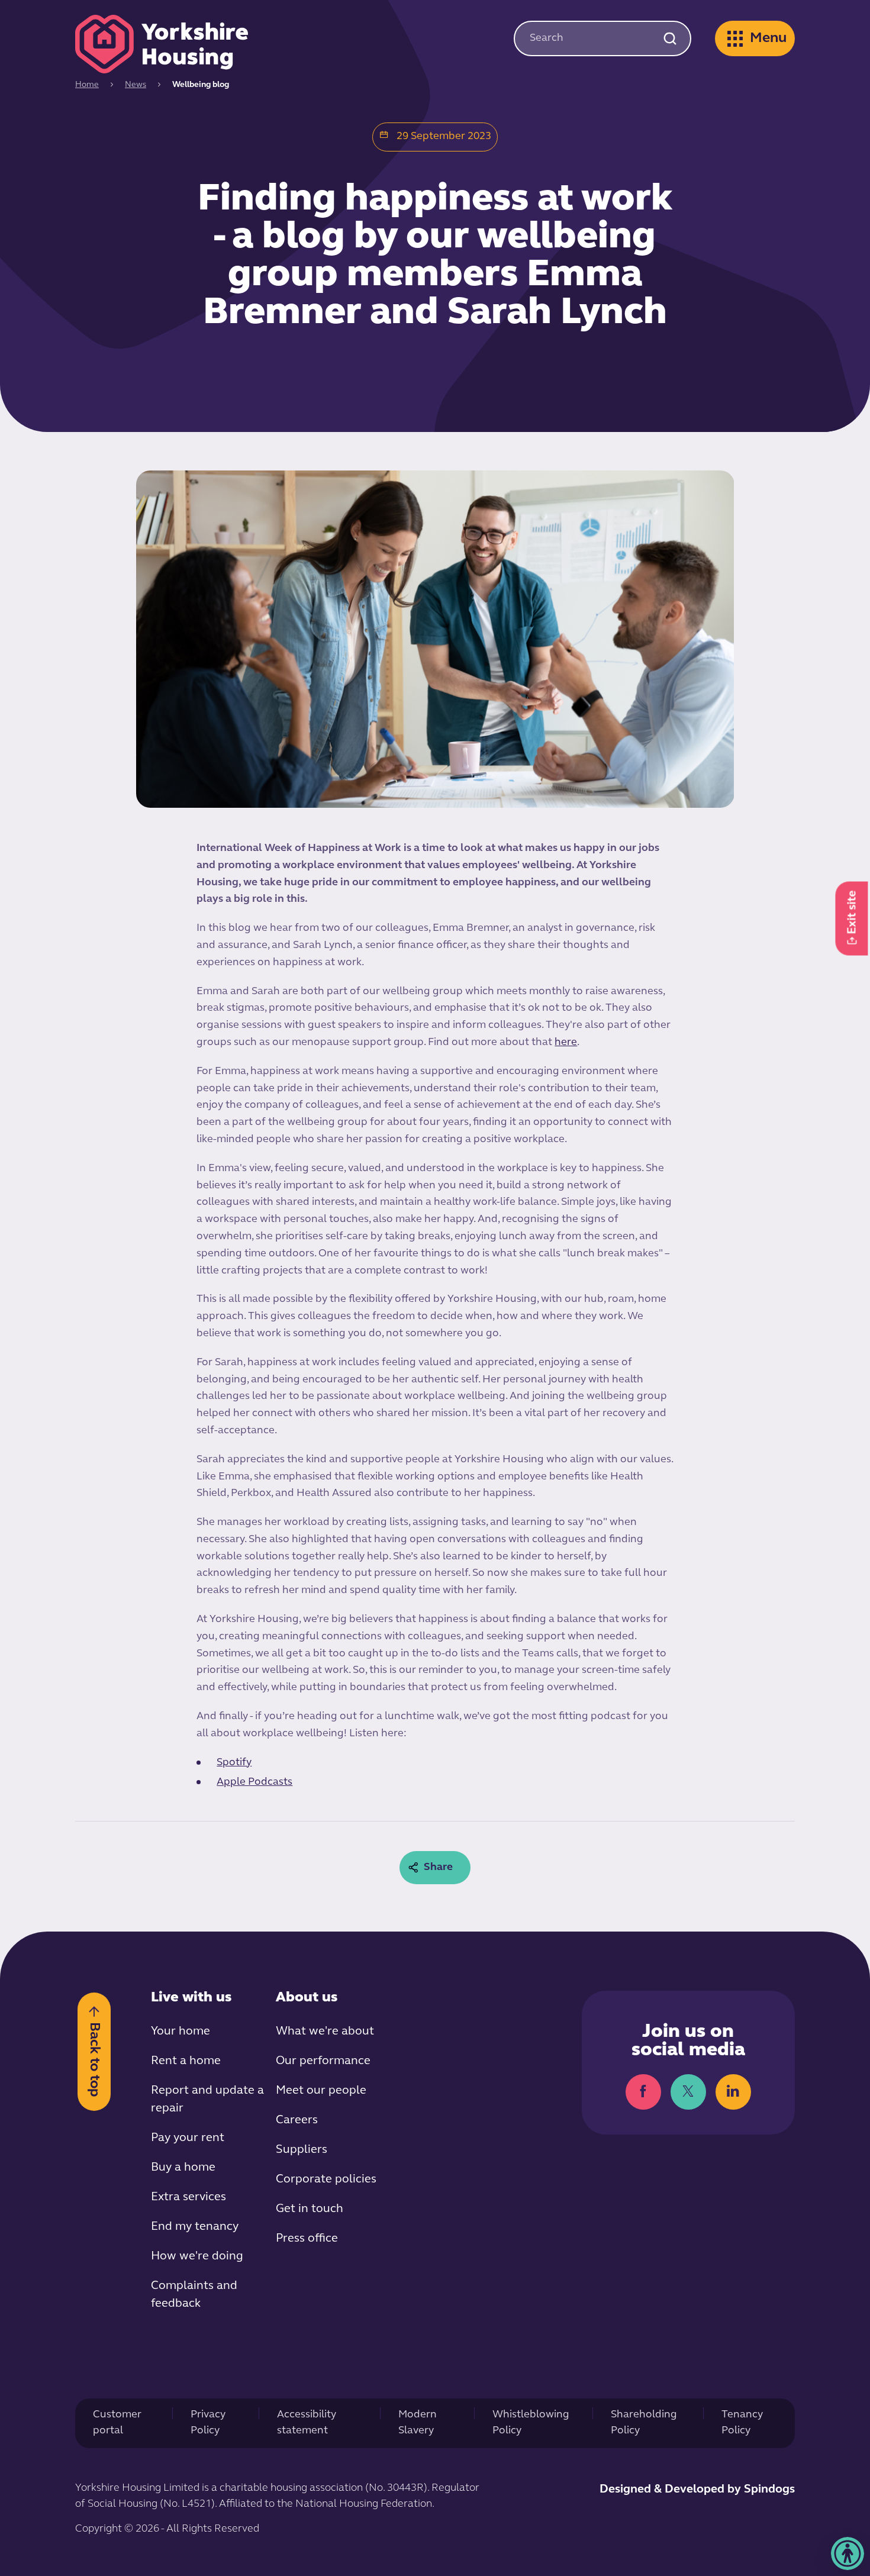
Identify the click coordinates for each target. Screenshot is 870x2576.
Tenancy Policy (742, 2423)
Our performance (323, 2061)
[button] (848, 2554)
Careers (297, 2120)
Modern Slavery (418, 2423)
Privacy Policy (208, 2423)
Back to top (94, 2059)
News (136, 85)
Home (87, 85)
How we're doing (197, 2256)
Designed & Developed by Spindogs (697, 2490)
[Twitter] (688, 2092)
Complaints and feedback (194, 2295)
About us (307, 1998)
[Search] (670, 38)
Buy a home (183, 2168)
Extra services (188, 2197)
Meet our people (321, 2091)
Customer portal (117, 2423)
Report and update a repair (207, 2100)
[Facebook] (643, 2092)
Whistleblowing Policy (531, 2423)
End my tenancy (195, 2227)
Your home (181, 2032)
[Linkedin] (733, 2092)
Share (438, 1868)
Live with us (191, 1998)
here (566, 1043)
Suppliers (302, 2150)
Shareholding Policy (644, 2423)
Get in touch (310, 2209)
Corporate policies (326, 2180)
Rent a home (186, 2061)
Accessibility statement (307, 2423)
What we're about (325, 2032)
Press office (307, 2239)
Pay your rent (188, 2138)
